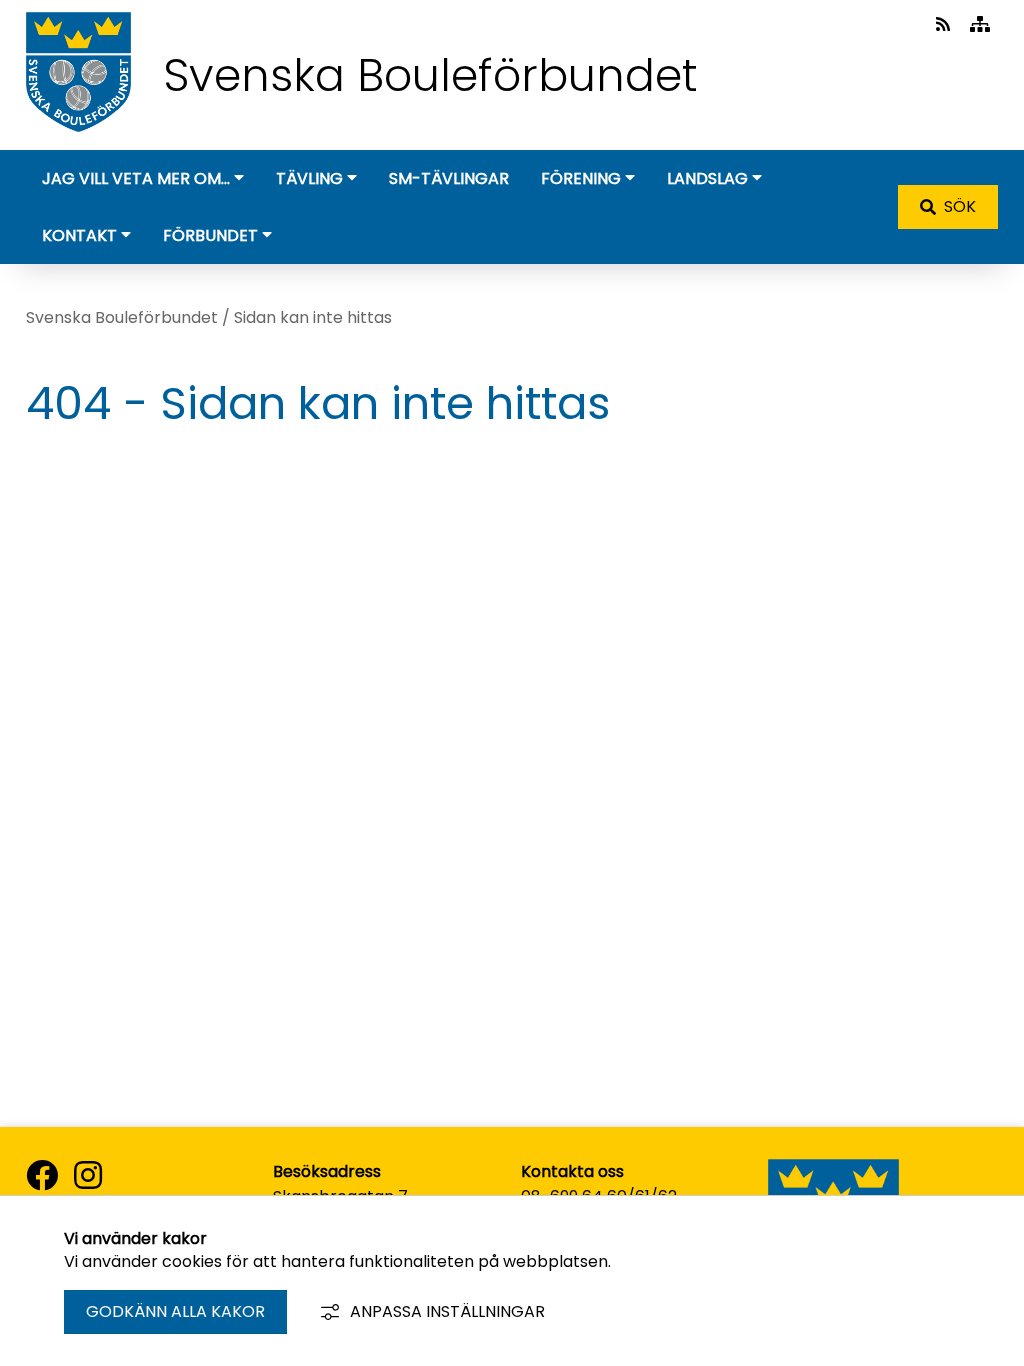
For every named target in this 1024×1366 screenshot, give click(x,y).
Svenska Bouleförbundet (122, 317)
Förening (581, 178)
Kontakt (79, 235)
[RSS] (945, 24)
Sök (960, 206)
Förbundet (210, 235)
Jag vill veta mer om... (136, 178)
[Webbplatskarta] (980, 24)
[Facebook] (42, 1176)
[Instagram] (88, 1176)
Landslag (707, 178)
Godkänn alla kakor (175, 1311)
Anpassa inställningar (447, 1311)
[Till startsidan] (78, 136)
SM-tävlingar (449, 178)
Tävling (309, 178)
